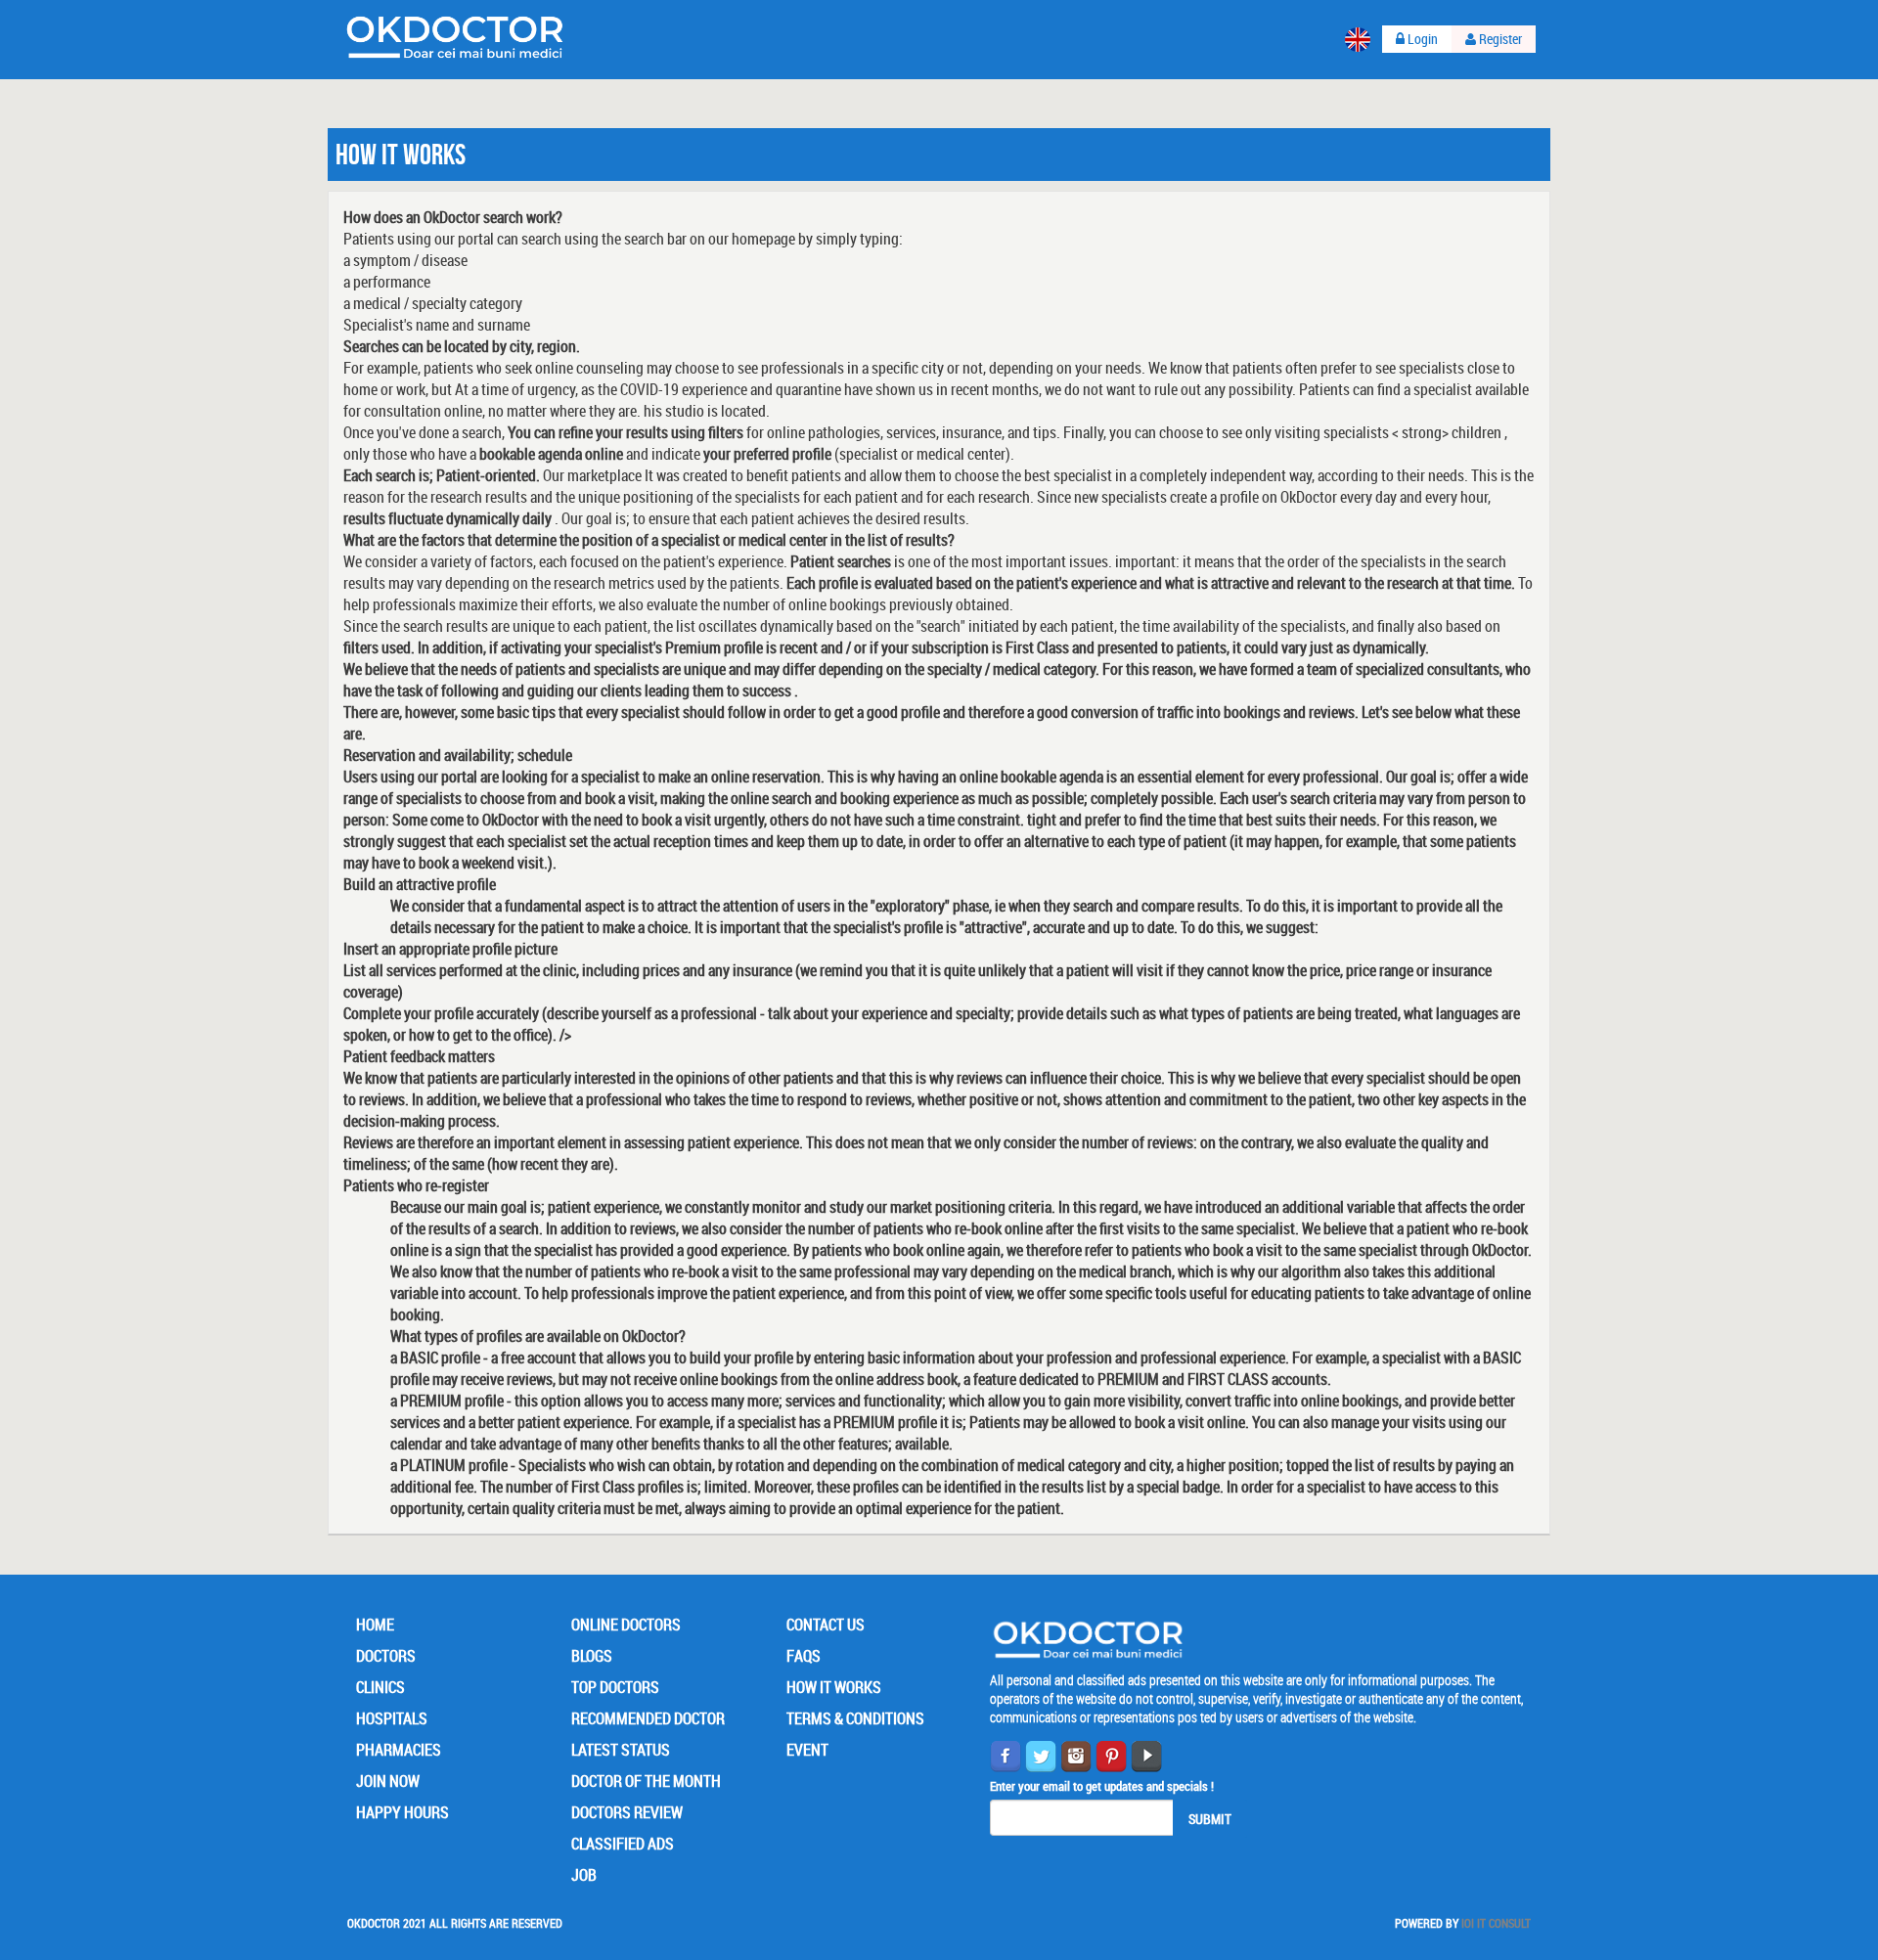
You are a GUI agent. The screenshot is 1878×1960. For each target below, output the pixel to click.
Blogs (592, 1656)
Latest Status (621, 1750)
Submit (1210, 1819)
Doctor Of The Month (646, 1781)
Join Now (388, 1781)
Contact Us (826, 1625)
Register (1499, 39)
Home (375, 1625)
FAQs (804, 1656)
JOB (584, 1875)
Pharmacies (399, 1750)
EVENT (807, 1750)
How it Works (834, 1687)
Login (1421, 39)
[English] (1358, 40)
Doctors (386, 1656)
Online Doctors (626, 1625)
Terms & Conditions (855, 1718)
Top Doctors (615, 1687)
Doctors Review (627, 1812)
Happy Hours (402, 1812)
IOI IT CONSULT (1496, 1923)
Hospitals (392, 1718)
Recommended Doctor (648, 1718)
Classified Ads (623, 1844)
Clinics (380, 1687)
